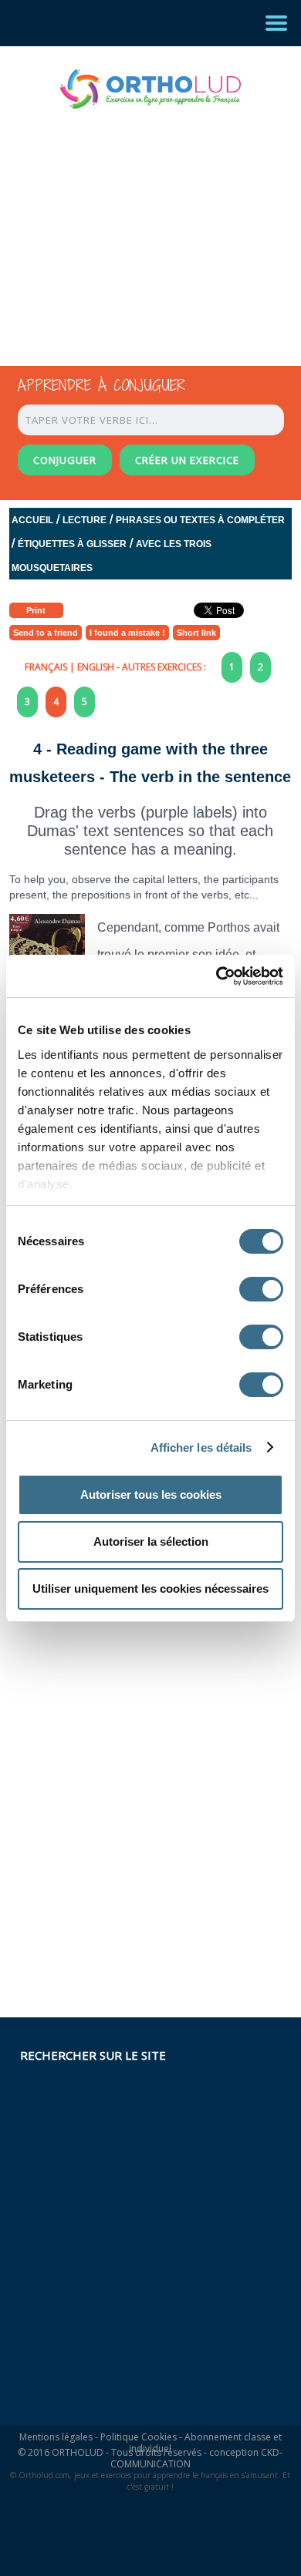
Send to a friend (46, 633)
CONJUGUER (65, 460)
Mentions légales (56, 2437)
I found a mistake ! (127, 633)
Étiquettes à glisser (72, 544)
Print (36, 610)
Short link (196, 633)
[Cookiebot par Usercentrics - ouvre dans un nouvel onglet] (216, 976)
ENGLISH (96, 667)
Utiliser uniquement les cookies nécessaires (150, 1589)
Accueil (32, 520)
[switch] (261, 1289)
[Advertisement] (137, 223)
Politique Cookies (139, 2437)
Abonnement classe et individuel (205, 2443)
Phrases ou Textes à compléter (200, 520)
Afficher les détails (201, 1448)
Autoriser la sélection (151, 1542)
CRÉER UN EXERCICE (187, 460)
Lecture (85, 520)
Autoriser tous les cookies (151, 1495)
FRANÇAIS (46, 667)
